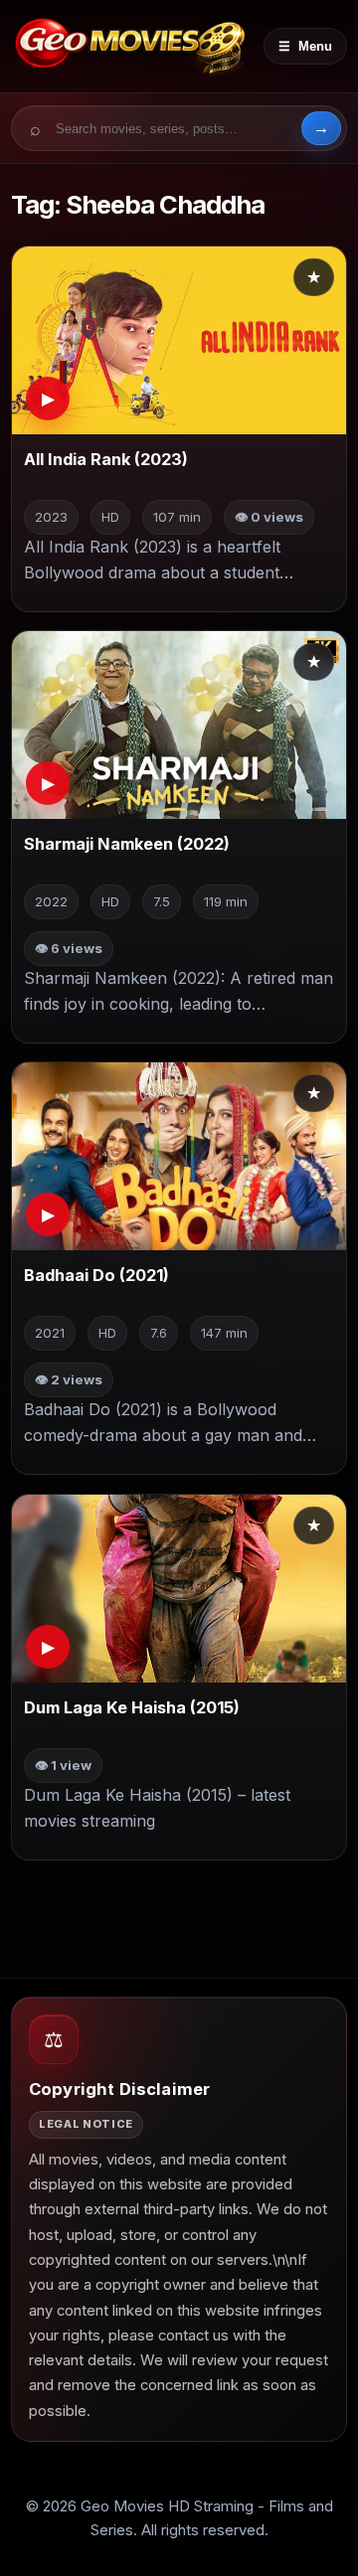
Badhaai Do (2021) (96, 1276)
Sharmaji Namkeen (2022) (127, 844)
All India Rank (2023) (106, 459)
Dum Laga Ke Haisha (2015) (132, 1707)
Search (321, 128)
